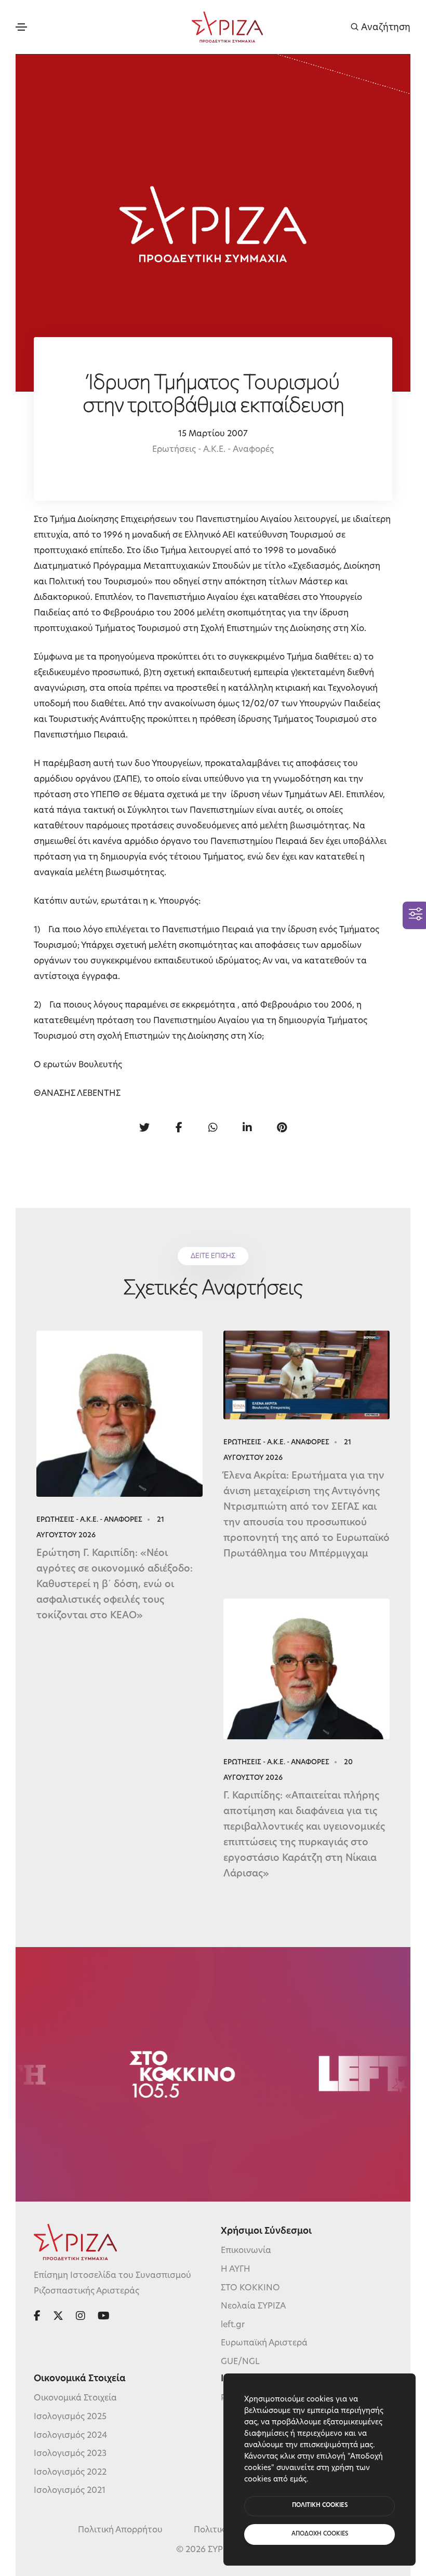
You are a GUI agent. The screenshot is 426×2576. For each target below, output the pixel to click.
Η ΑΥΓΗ (236, 2270)
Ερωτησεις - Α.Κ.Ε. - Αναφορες (89, 1520)
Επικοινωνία (246, 2251)
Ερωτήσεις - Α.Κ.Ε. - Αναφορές (213, 450)
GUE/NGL (240, 2362)
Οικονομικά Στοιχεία (75, 2398)
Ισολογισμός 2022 (70, 2473)
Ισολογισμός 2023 (70, 2454)
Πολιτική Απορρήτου (120, 2530)
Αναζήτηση (385, 27)
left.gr (233, 2325)
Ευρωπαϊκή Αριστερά (264, 2343)
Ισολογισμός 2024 (70, 2436)
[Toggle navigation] (21, 27)
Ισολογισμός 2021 (70, 2491)
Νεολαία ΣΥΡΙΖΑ (253, 2306)
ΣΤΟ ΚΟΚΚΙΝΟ (250, 2288)
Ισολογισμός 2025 (70, 2417)
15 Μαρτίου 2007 (213, 434)
